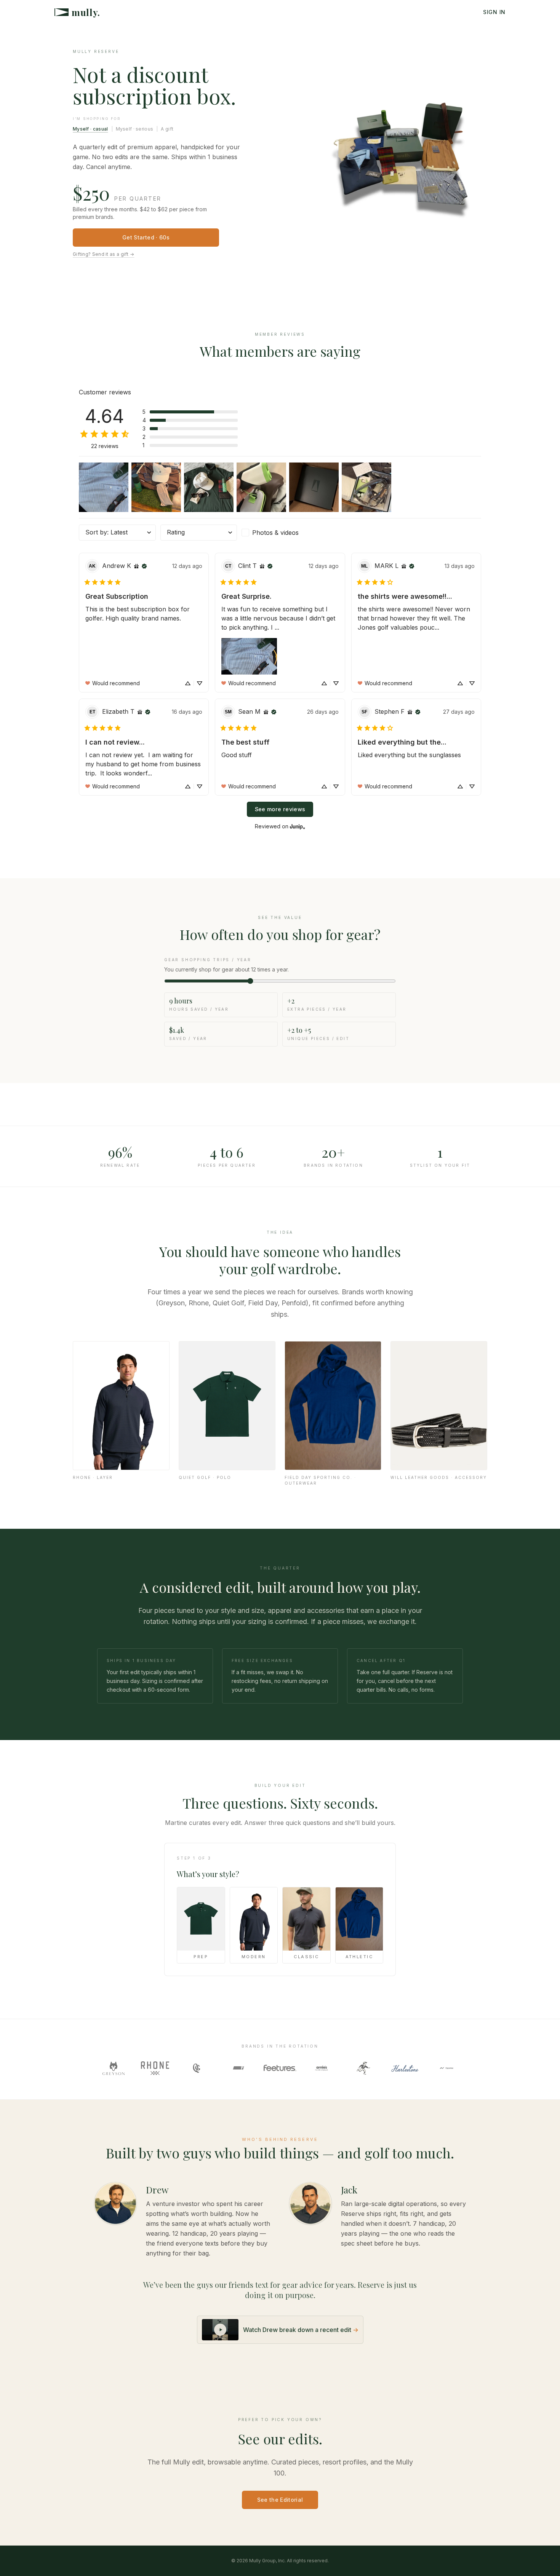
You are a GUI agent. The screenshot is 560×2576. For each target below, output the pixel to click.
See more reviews (280, 809)
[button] (190, 412)
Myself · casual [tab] (90, 129)
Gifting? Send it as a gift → (103, 254)
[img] (136, 566)
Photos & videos (275, 533)
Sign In (494, 12)
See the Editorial (280, 2500)
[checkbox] (280, 533)
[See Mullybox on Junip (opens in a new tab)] (298, 826)
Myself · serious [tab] (135, 129)
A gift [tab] (167, 129)
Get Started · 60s (146, 237)
